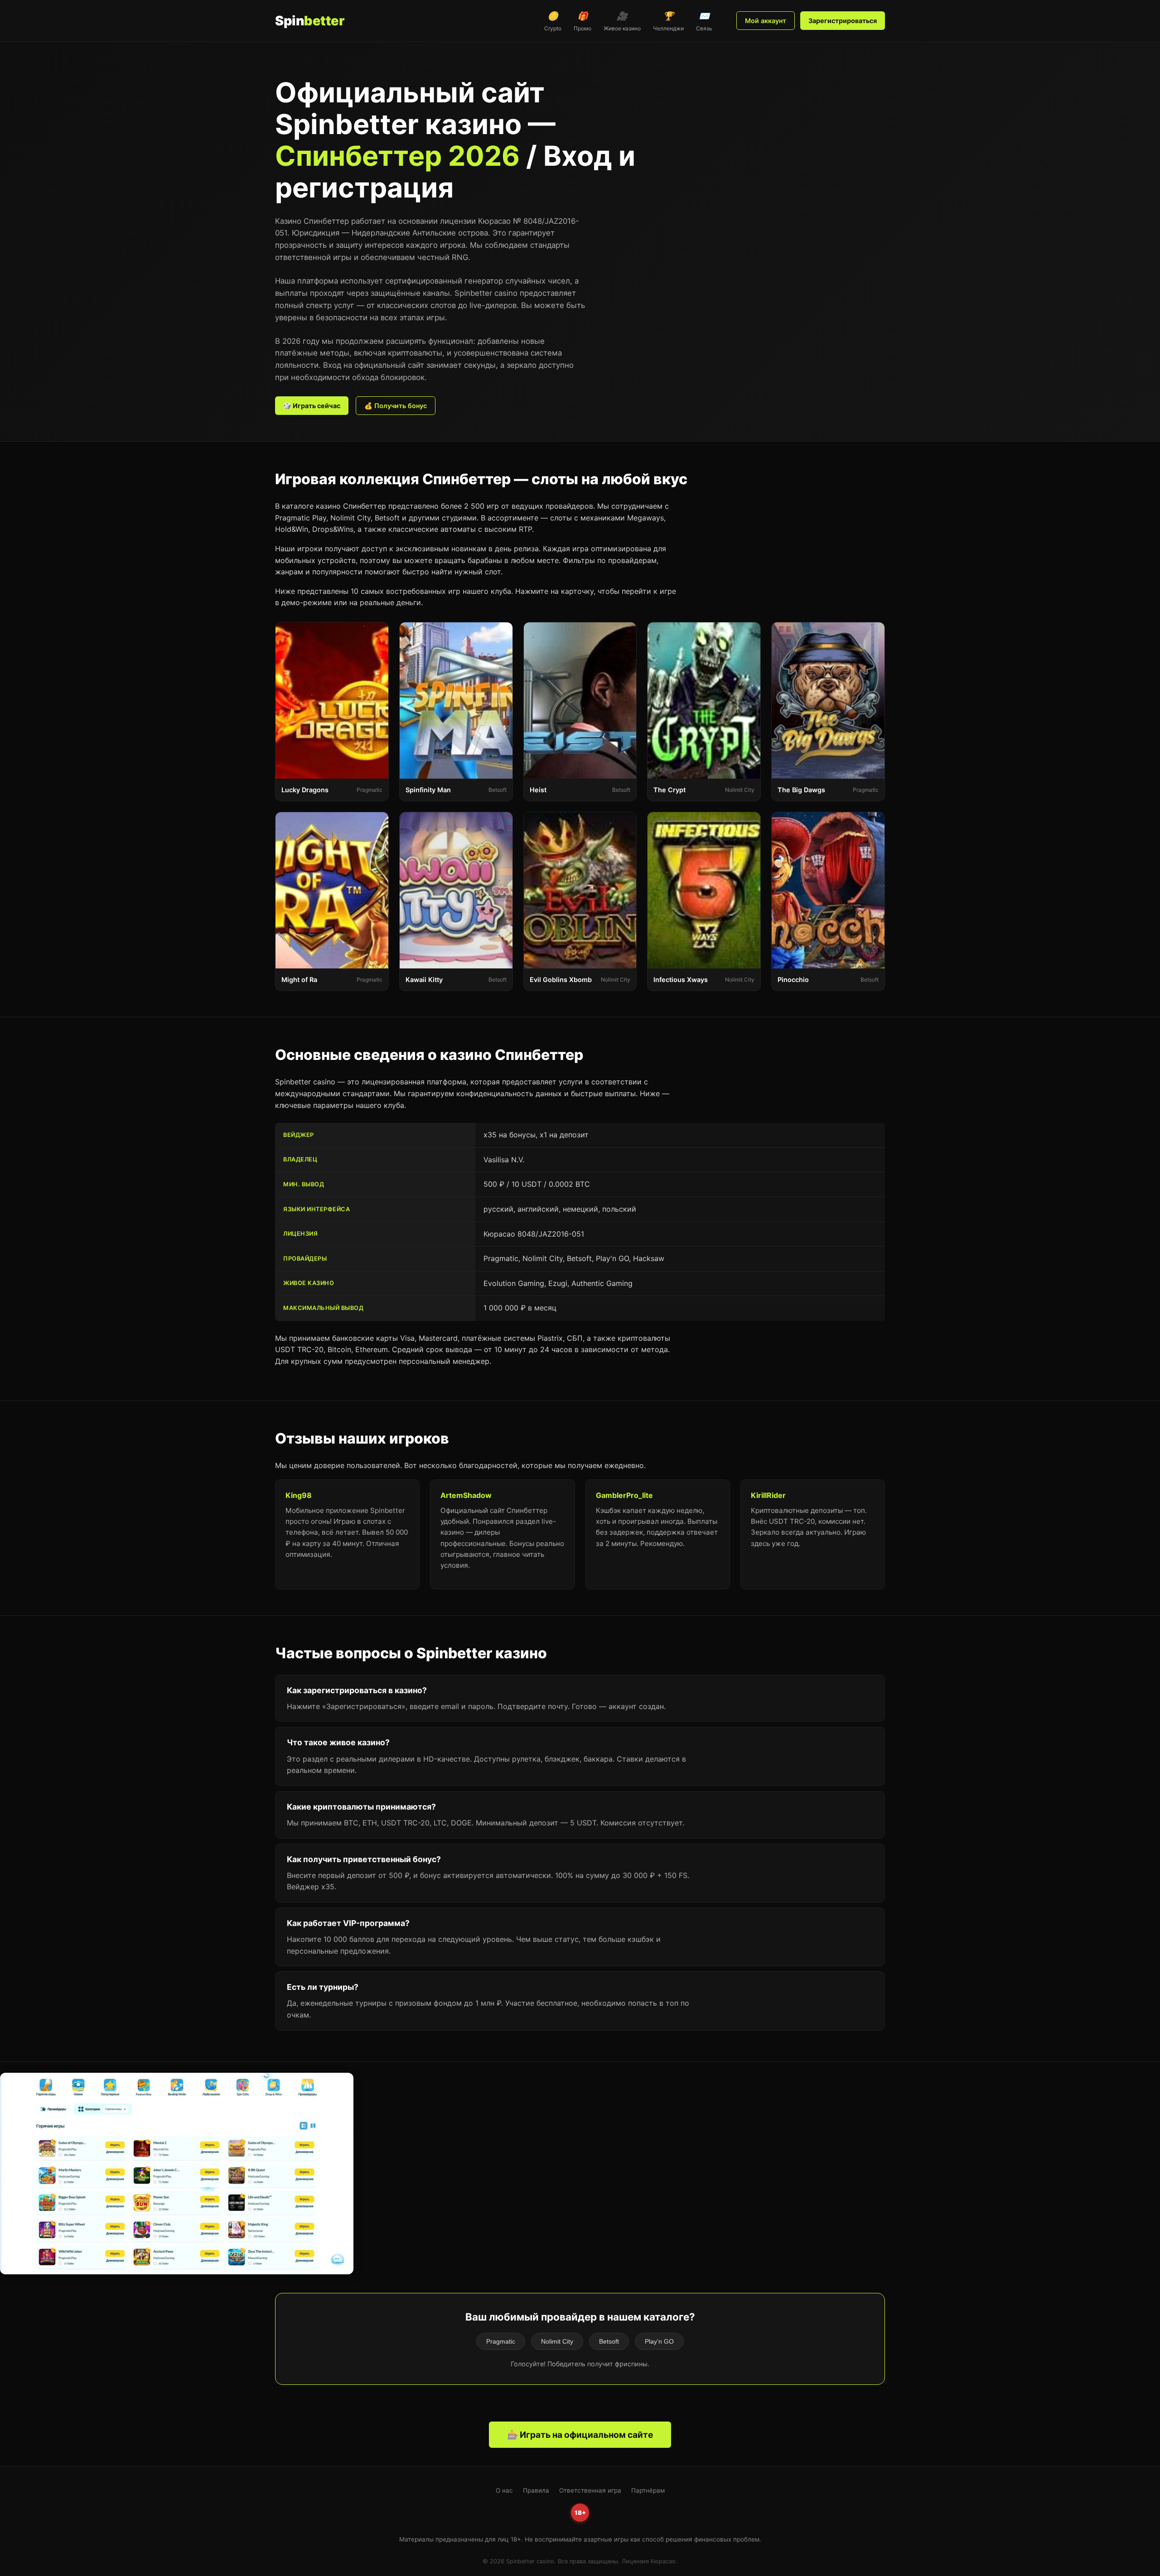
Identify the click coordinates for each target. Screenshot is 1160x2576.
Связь (704, 21)
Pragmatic (501, 2341)
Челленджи (668, 21)
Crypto (553, 21)
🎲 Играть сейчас (312, 406)
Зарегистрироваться (843, 21)
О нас (504, 2490)
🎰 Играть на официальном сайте (580, 2435)
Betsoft (609, 2341)
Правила (536, 2490)
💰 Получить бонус (396, 406)
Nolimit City (557, 2341)
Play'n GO (659, 2341)
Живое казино (622, 21)
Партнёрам (648, 2490)
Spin (309, 21)
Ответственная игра (590, 2490)
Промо (582, 21)
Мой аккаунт (766, 21)
